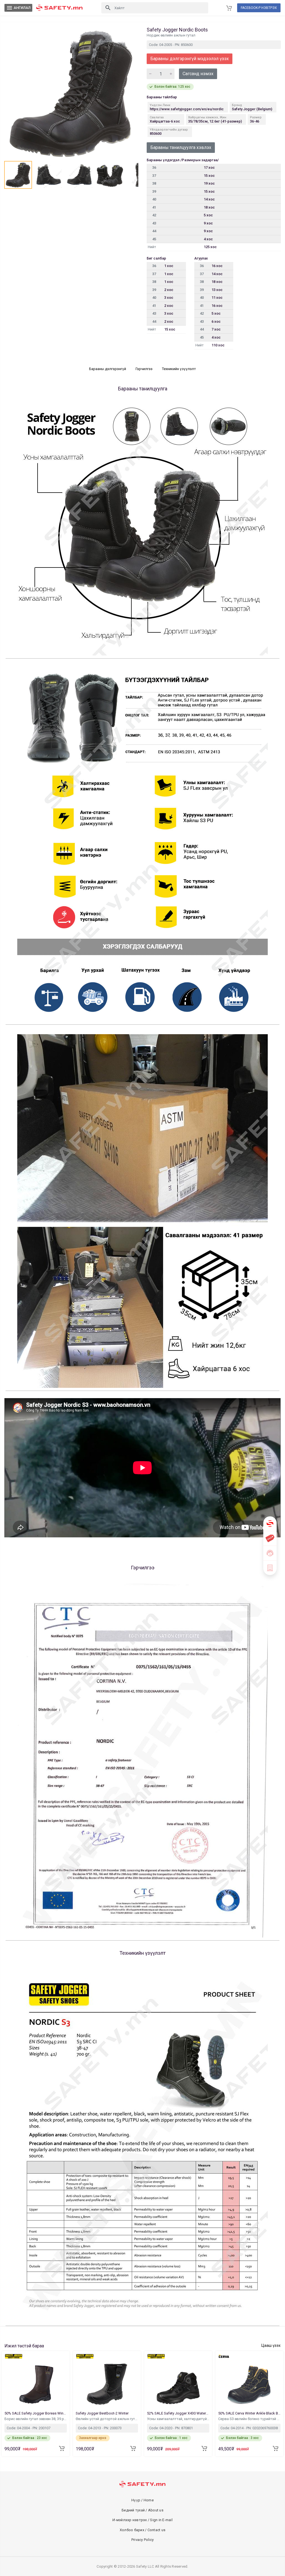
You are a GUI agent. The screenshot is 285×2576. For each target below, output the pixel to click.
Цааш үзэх (271, 2345)
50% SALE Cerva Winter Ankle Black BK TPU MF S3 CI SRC (249, 2413)
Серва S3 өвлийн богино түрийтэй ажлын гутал (249, 2419)
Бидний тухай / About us (142, 2510)
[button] (18, 175)
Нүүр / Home (142, 2500)
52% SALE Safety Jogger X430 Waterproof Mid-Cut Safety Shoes (178, 2413)
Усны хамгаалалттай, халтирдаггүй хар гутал (178, 2419)
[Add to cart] (62, 2448)
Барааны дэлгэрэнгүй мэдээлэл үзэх (190, 59)
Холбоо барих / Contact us (142, 2530)
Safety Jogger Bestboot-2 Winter (103, 2413)
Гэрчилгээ (144, 369)
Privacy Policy (143, 2540)
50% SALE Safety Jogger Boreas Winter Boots (36, 2413)
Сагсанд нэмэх (198, 74)
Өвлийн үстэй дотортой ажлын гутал (107, 2419)
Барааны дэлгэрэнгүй (108, 369)
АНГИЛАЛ (18, 8)
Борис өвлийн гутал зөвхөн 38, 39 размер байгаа (36, 2419)
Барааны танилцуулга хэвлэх (181, 147)
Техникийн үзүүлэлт (179, 369)
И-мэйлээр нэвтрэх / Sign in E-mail (142, 2520)
